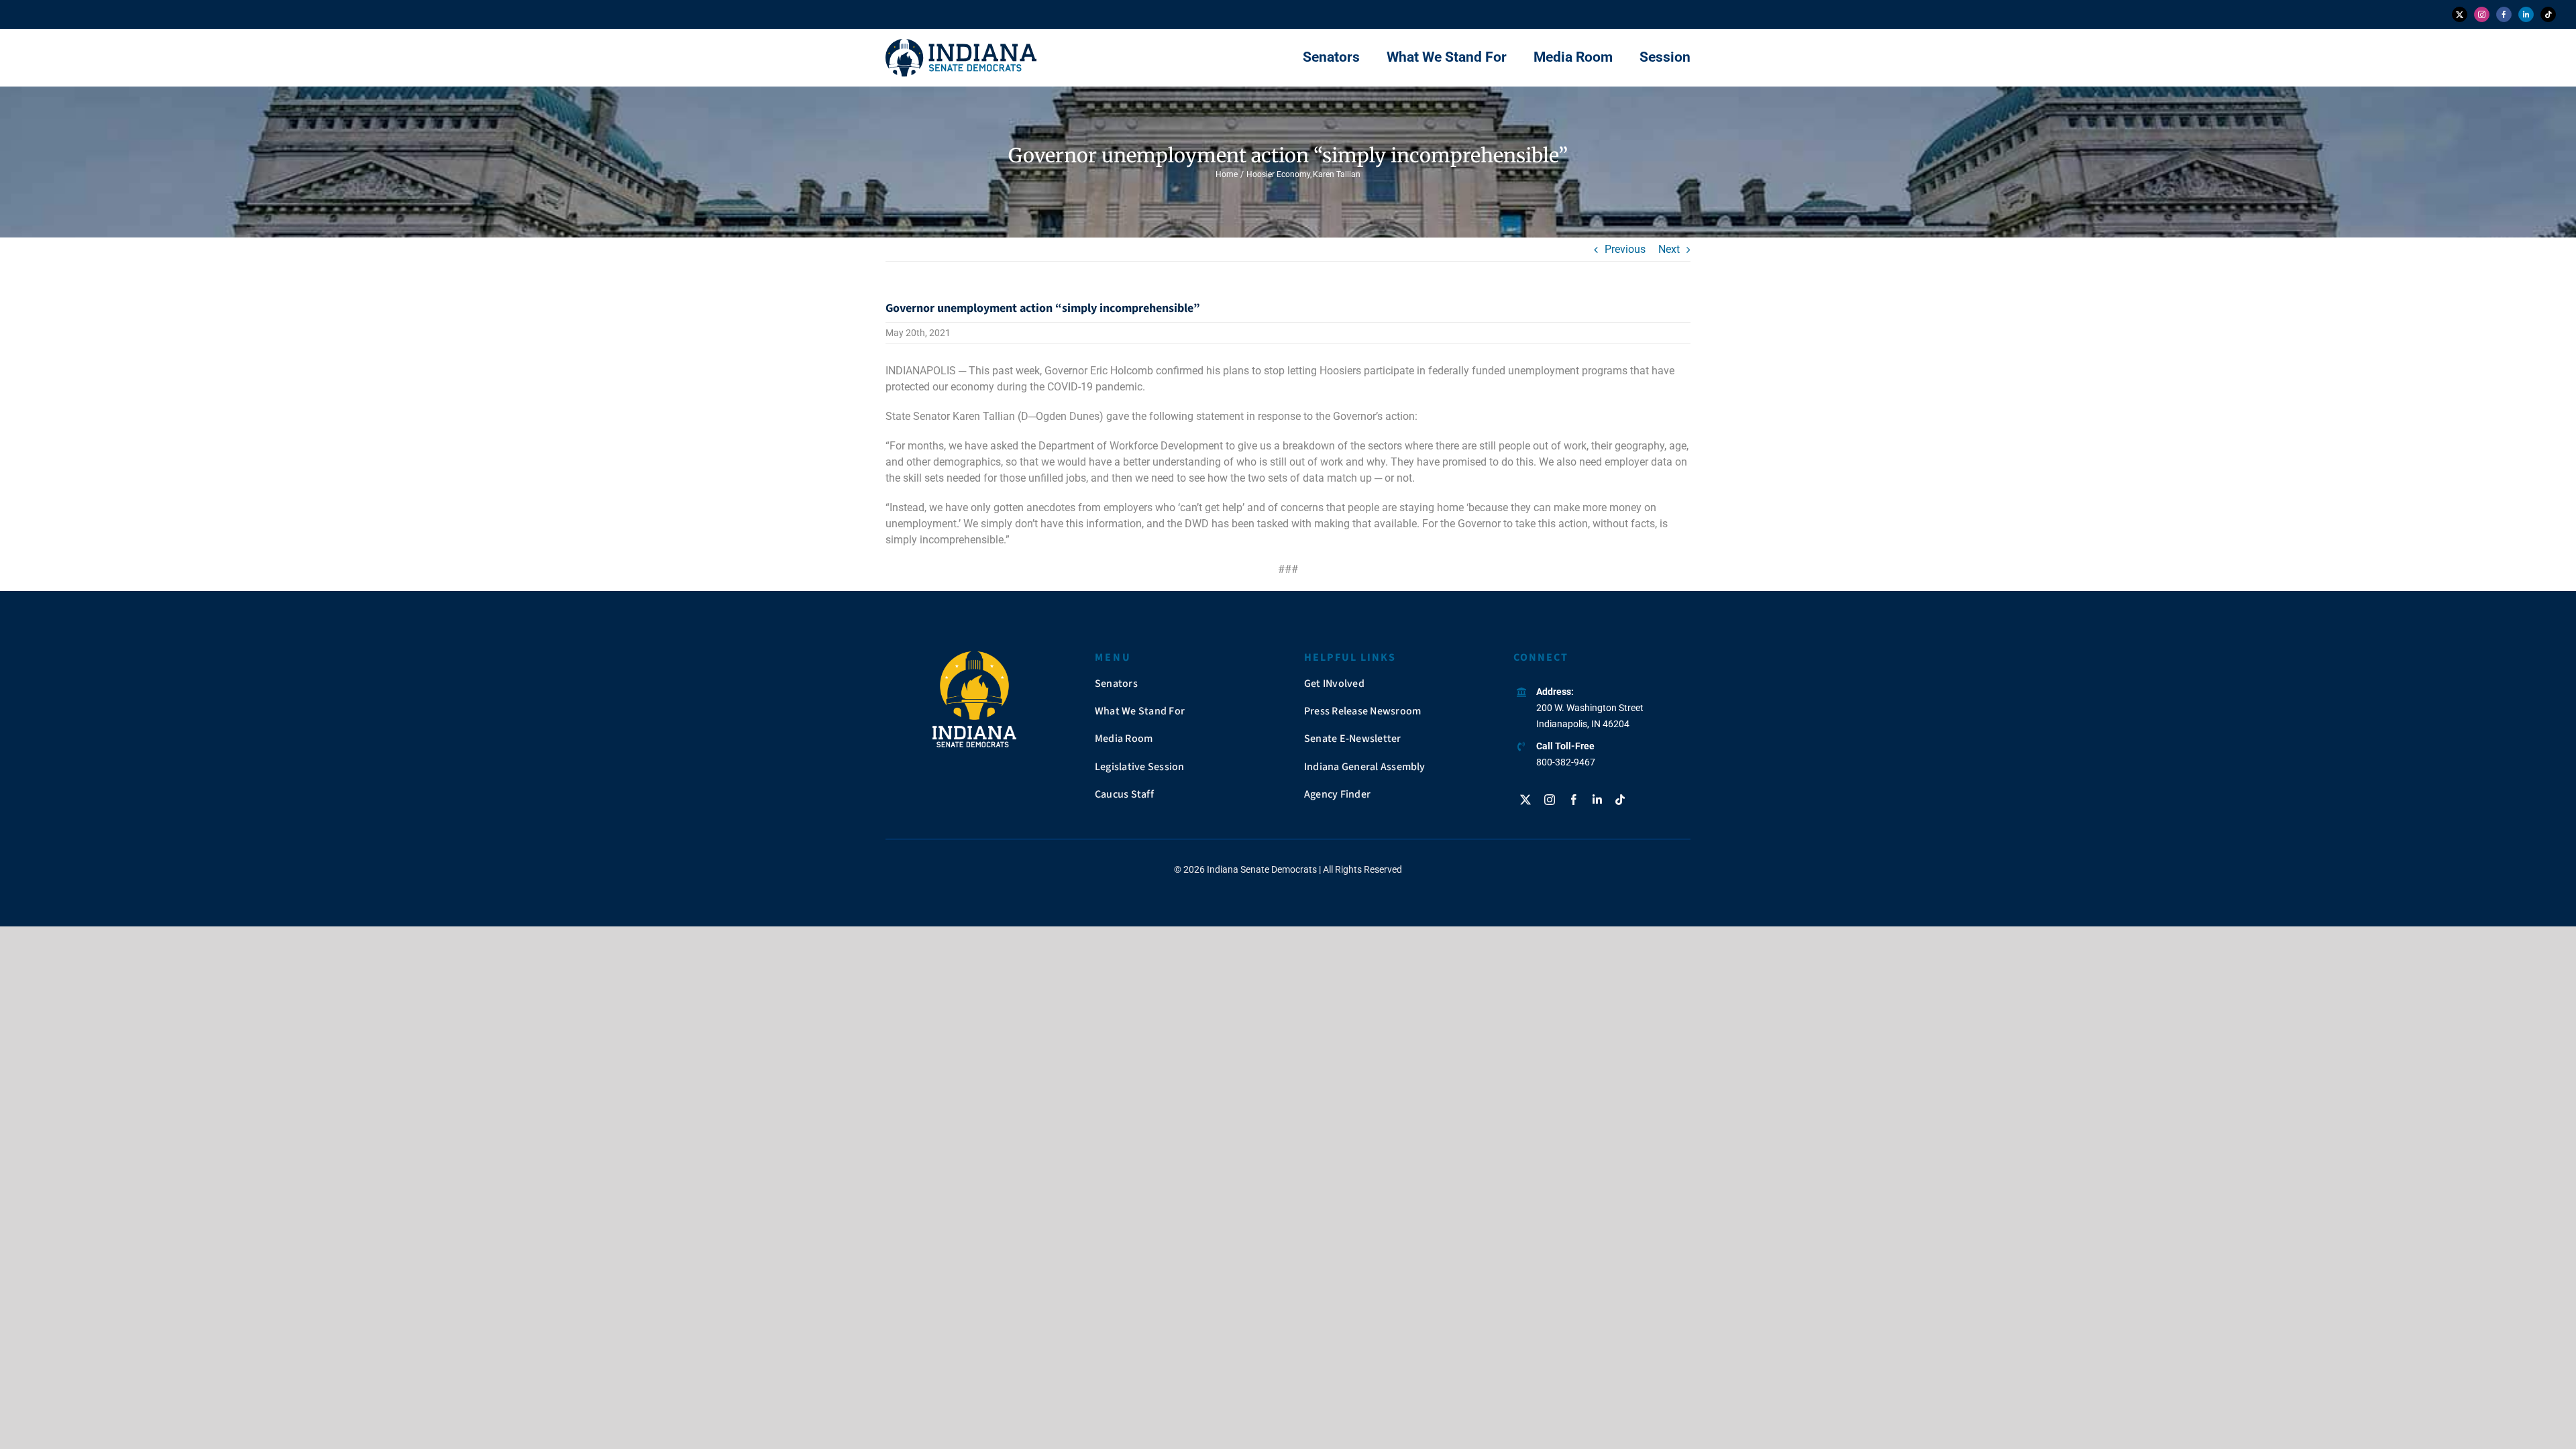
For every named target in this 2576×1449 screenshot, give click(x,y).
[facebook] (2504, 14)
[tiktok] (2548, 14)
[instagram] (2482, 14)
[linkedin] (2526, 14)
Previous (1625, 249)
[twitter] (2460, 14)
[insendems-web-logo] (961, 44)
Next (1669, 249)
